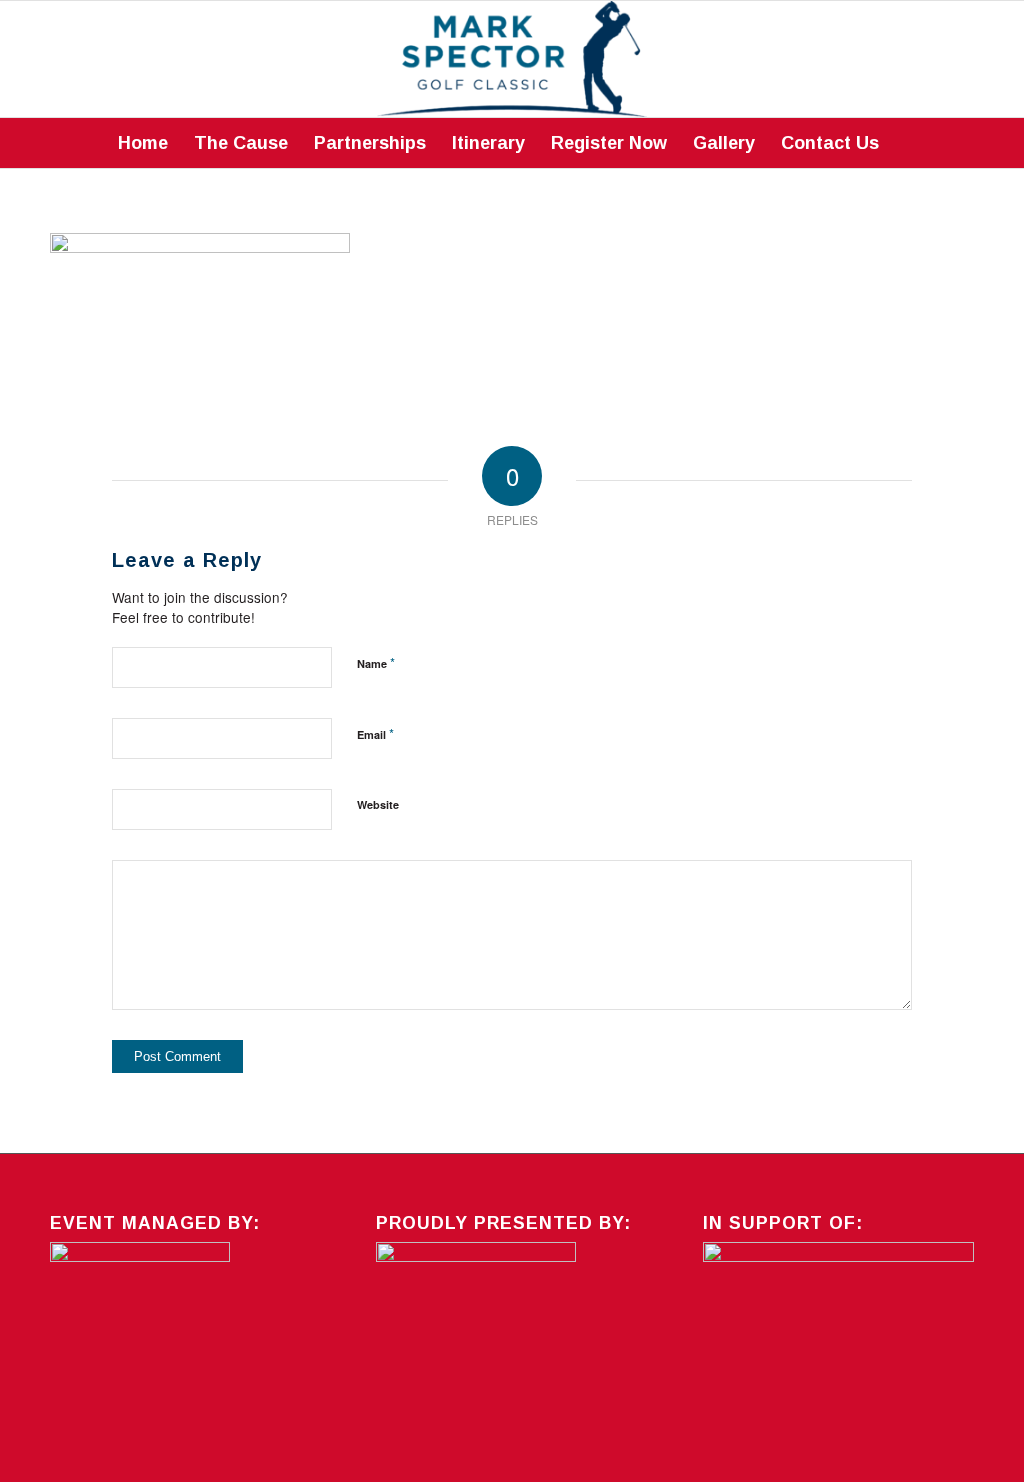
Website (378, 804)
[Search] (905, 143)
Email (375, 733)
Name (376, 662)
